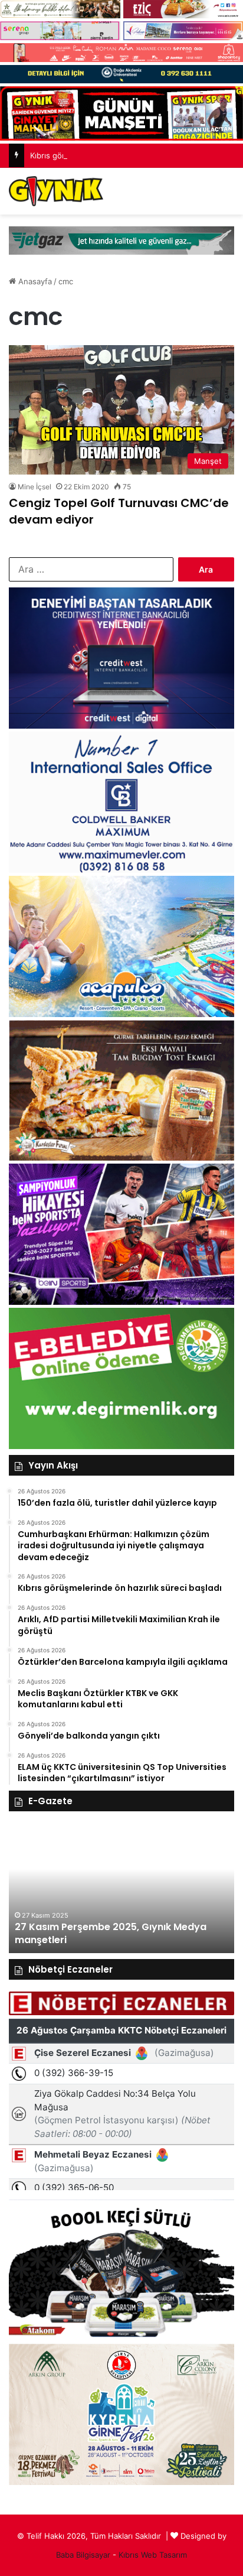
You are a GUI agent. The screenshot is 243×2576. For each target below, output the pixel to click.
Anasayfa (34, 281)
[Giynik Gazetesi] (56, 191)
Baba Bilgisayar (83, 2555)
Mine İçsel (35, 487)
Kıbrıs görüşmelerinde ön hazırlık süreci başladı (116, 155)
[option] (121, 1888)
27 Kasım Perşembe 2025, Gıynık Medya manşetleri (111, 1933)
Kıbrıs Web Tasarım (153, 2555)
